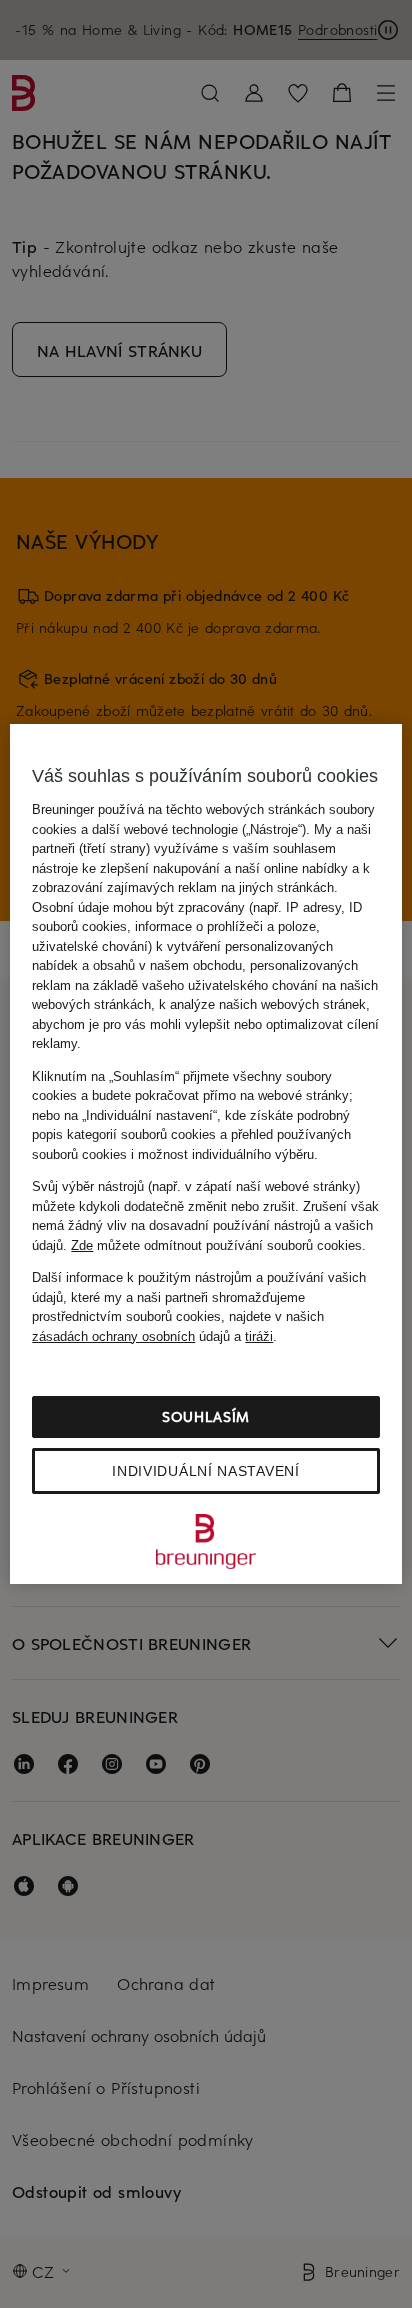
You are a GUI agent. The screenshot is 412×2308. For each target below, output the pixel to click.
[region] (205, 1154)
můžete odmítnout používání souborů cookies (216, 1245)
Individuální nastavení (205, 1471)
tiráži (259, 1336)
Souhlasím (206, 1416)
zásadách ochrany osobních (113, 1336)
